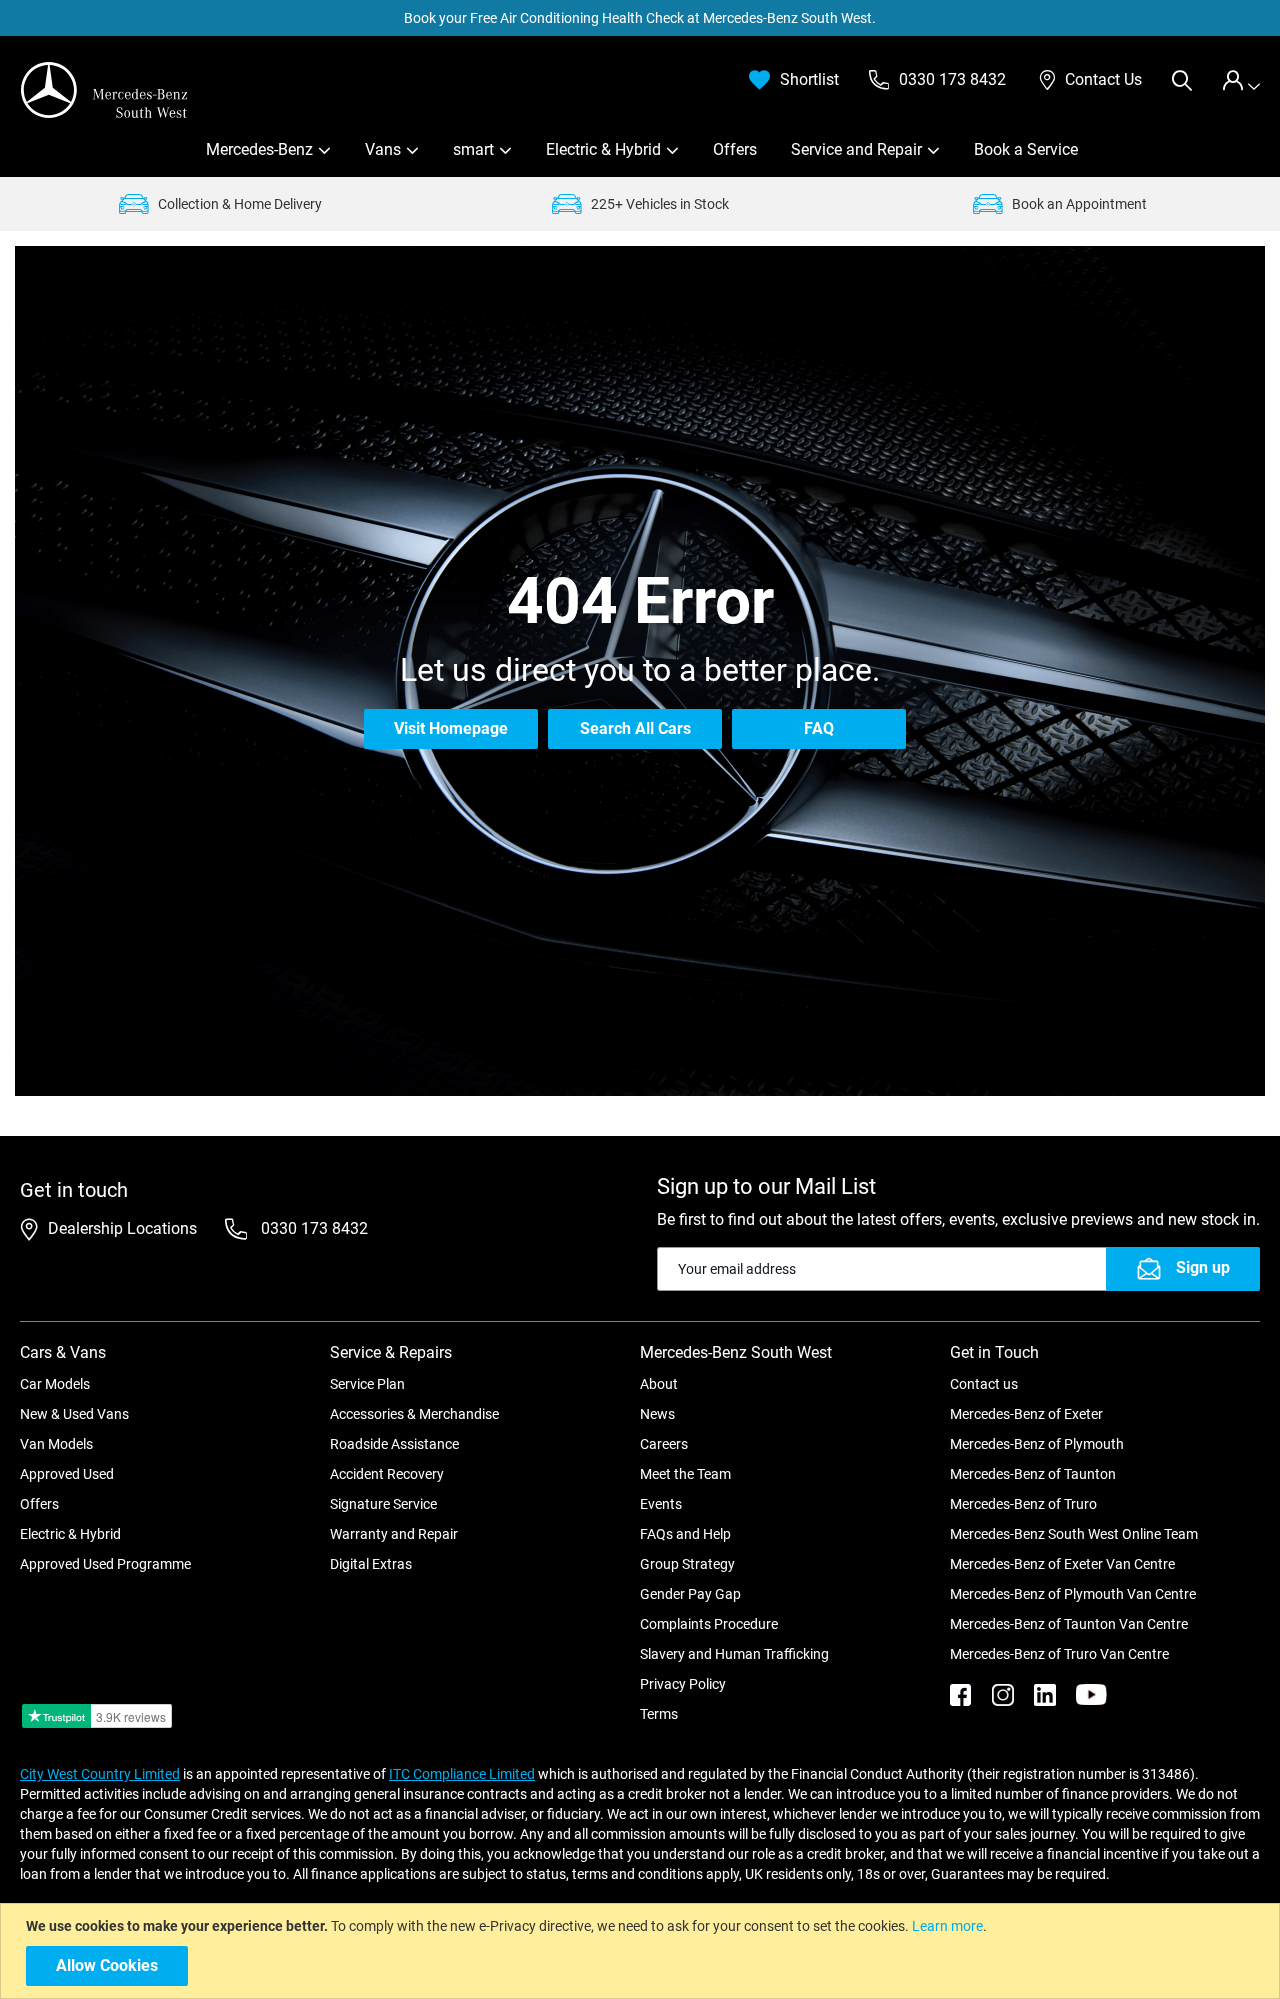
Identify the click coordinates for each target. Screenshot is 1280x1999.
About (659, 1384)
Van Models (56, 1444)
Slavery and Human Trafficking (734, 1654)
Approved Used (67, 1474)
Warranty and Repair (394, 1534)
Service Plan (367, 1384)
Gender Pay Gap (690, 1594)
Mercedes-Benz (259, 149)
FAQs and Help (685, 1534)
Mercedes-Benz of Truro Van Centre (1059, 1654)
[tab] (1241, 80)
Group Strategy (687, 1564)
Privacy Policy (683, 1684)
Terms (659, 1714)
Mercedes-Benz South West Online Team (1074, 1534)
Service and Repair (856, 149)
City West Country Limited (100, 1774)
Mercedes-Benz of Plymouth (1037, 1444)
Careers (664, 1444)
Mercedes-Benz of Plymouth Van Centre (1073, 1594)
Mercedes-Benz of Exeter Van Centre (1062, 1564)
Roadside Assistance (394, 1444)
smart (473, 149)
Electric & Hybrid (603, 149)
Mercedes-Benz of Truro (1023, 1504)
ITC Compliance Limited (462, 1774)
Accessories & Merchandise (414, 1414)
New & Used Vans (74, 1414)
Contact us (984, 1384)
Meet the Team (685, 1474)
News (657, 1414)
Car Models (55, 1384)
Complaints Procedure (709, 1624)
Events (661, 1504)
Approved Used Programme (105, 1564)
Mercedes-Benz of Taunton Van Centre (1069, 1624)
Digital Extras (371, 1564)
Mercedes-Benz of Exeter (1026, 1414)
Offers (735, 149)
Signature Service (383, 1504)
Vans (383, 149)
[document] (642, 1951)
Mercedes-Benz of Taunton (1033, 1474)
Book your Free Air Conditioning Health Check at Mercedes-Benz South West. (640, 18)
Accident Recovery (387, 1474)
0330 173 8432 (312, 1228)
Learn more (947, 1926)
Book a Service (1026, 149)
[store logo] (105, 90)
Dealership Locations (122, 1228)
